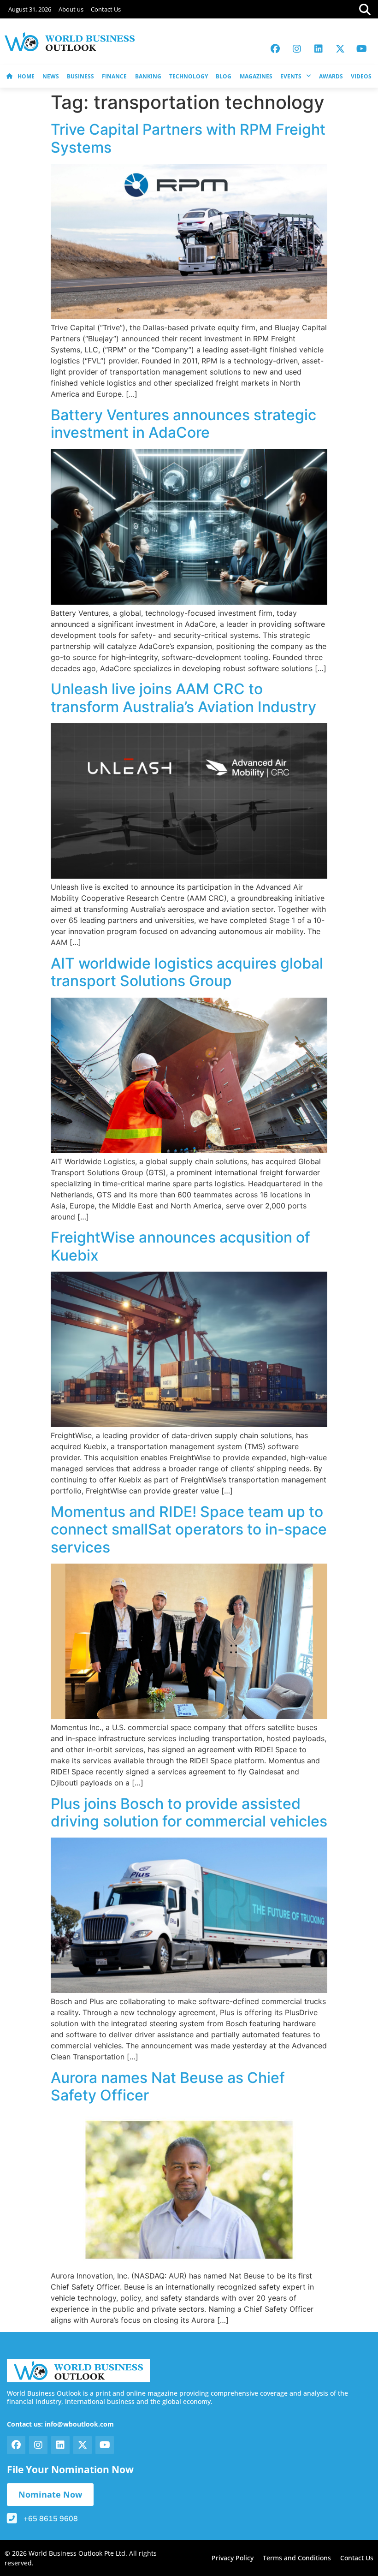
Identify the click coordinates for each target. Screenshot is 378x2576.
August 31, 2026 (30, 9)
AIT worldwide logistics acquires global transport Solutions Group (187, 972)
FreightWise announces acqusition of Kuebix (180, 1246)
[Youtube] (362, 49)
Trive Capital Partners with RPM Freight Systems (188, 138)
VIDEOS (361, 76)
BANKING (148, 76)
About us (71, 9)
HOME (26, 76)
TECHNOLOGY (189, 76)
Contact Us (106, 9)
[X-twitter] (340, 49)
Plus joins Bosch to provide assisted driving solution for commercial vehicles (189, 1812)
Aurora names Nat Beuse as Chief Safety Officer (168, 2086)
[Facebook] (275, 49)
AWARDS (331, 76)
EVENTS (291, 76)
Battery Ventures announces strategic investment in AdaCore (183, 424)
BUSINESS (80, 76)
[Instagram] (297, 49)
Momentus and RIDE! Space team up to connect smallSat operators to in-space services (189, 1529)
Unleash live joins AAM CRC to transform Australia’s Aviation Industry (183, 698)
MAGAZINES (256, 76)
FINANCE (114, 76)
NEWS (51, 76)
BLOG (224, 76)
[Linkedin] (319, 49)
